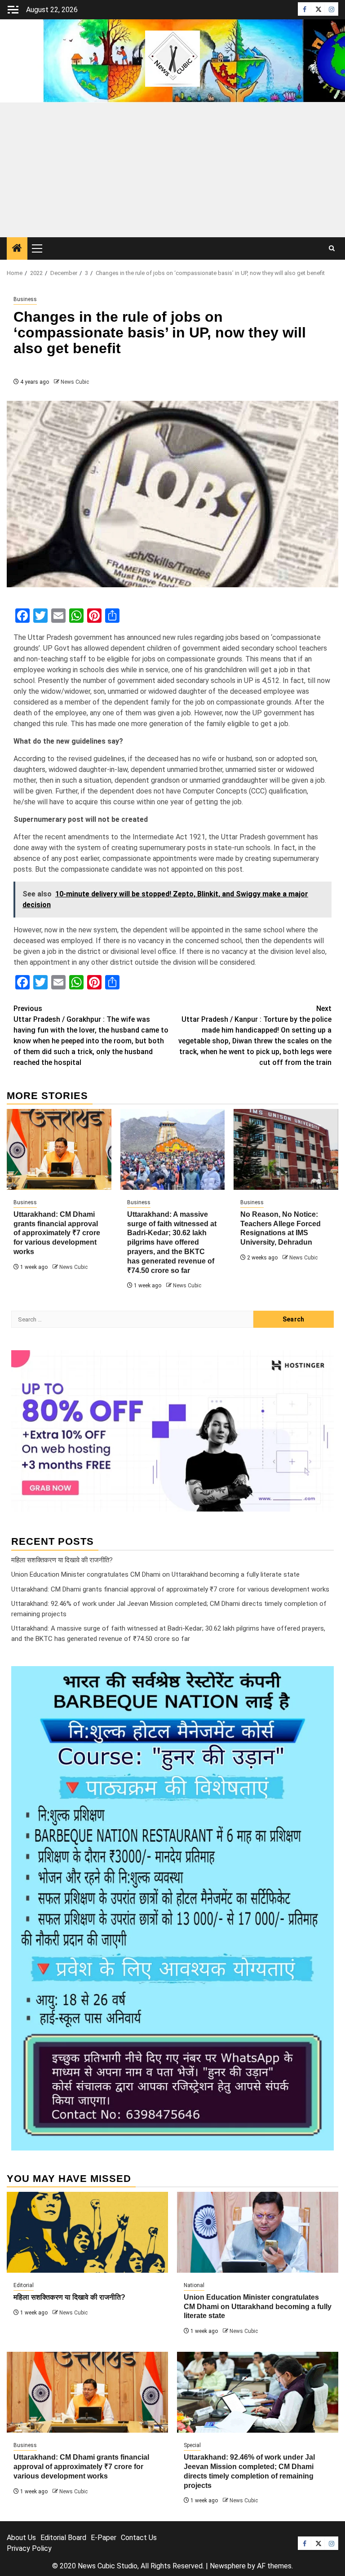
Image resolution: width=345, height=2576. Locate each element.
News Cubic (75, 382)
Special (192, 2445)
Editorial (24, 2285)
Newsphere (228, 2566)
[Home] (17, 249)
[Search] (332, 248)
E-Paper (104, 2538)
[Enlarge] (322, 1678)
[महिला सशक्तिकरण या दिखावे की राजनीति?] (87, 2232)
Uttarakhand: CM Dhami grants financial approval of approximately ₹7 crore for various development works (57, 1233)
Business (25, 299)
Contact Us (139, 2538)
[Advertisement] (172, 170)
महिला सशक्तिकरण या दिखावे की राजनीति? (62, 1560)
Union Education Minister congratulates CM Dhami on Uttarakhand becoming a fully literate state (155, 1574)
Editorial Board (63, 2538)
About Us (21, 2538)
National (194, 2285)
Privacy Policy (29, 2548)
